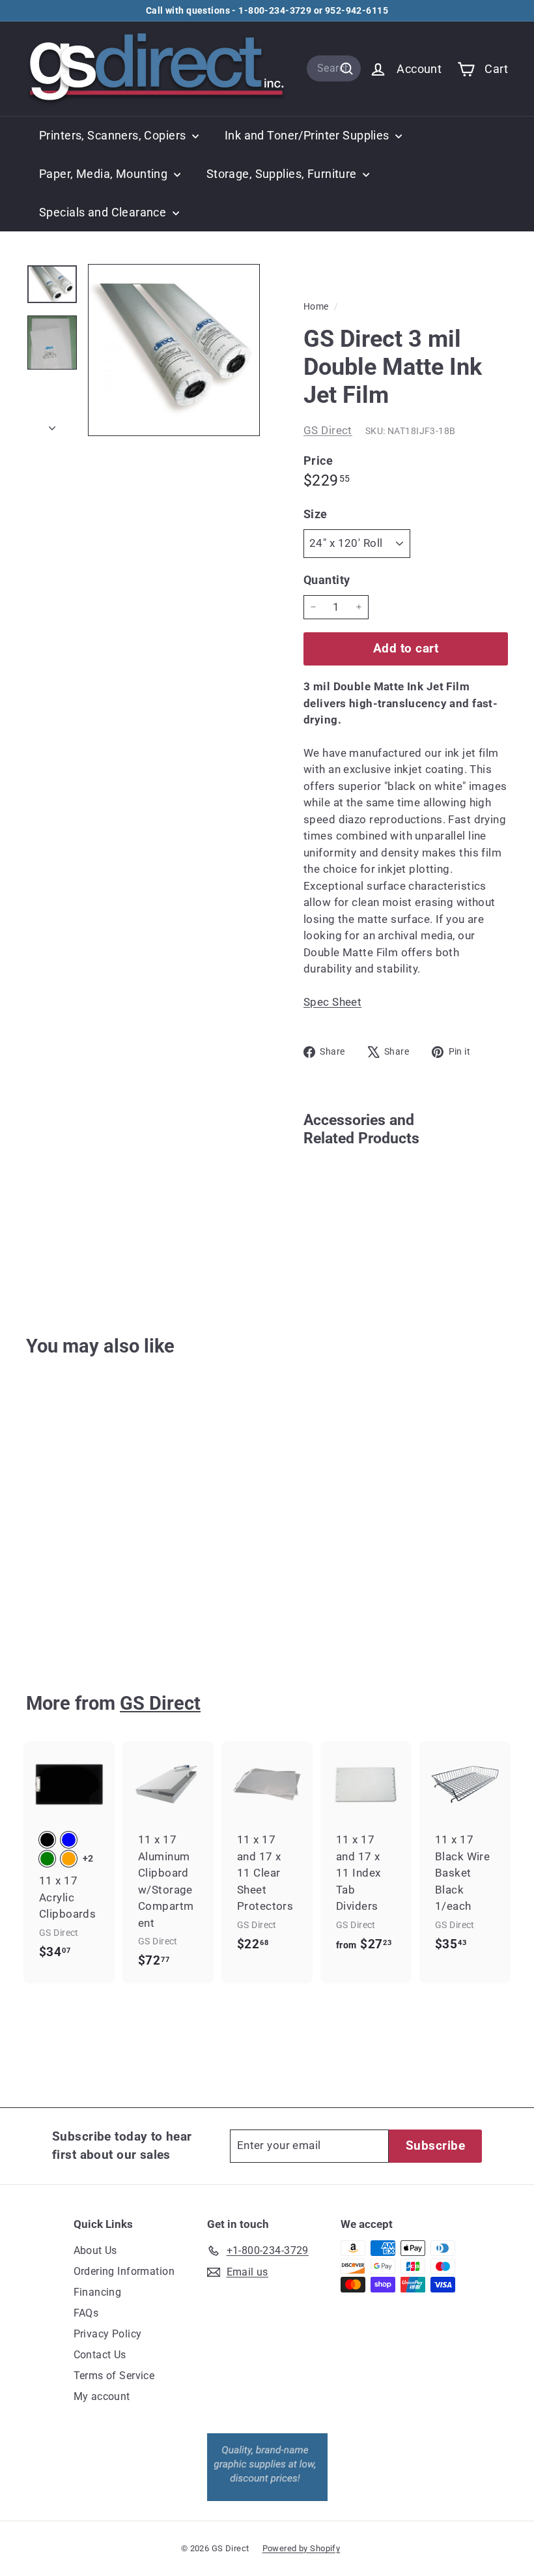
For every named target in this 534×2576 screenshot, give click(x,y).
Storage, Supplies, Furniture (283, 174)
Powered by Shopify (302, 2548)
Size (316, 514)
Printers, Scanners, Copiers (114, 135)
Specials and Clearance (104, 212)
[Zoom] (174, 350)
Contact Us (100, 2355)
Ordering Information (124, 2271)
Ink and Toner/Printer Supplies (308, 135)
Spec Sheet (332, 1002)
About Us (95, 2250)
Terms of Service (114, 2376)
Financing (98, 2292)
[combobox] (334, 68)
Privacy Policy (108, 2334)
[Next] (52, 424)
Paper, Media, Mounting (105, 174)
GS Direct (328, 430)
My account (102, 2396)
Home (317, 307)
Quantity (327, 580)
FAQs (86, 2313)
